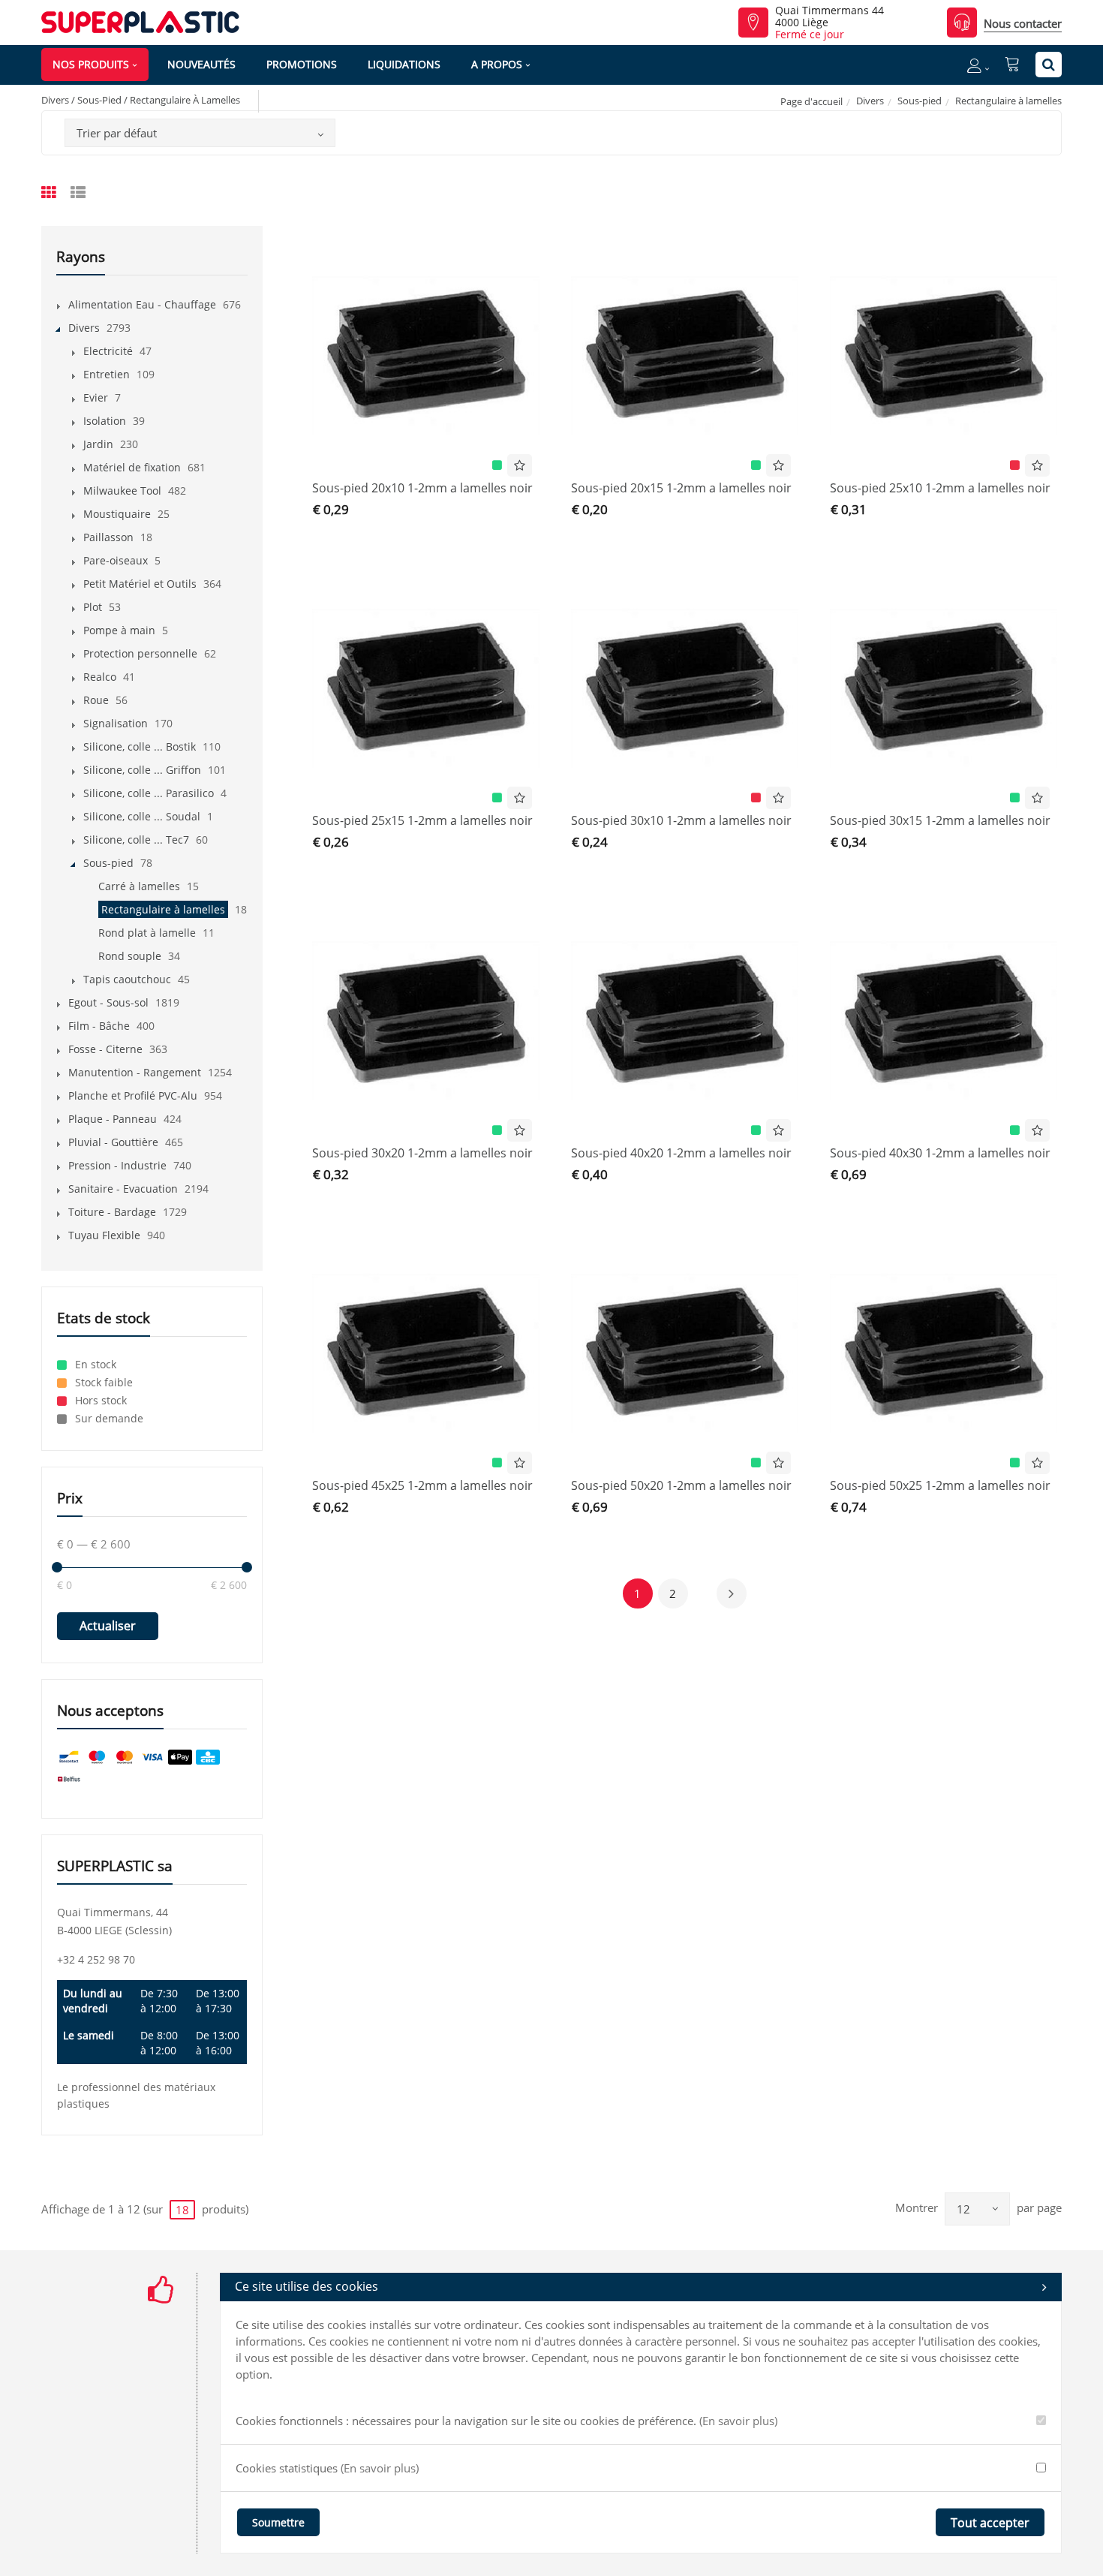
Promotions (302, 64)
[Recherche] (1049, 65)
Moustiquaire (117, 514)
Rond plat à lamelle (147, 933)
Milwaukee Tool (122, 491)
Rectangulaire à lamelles (163, 909)
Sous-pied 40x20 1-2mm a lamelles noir (681, 1153)
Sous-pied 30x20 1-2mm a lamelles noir (422, 1153)
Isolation (105, 421)
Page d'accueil (811, 101)
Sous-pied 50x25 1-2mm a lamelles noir (940, 1485)
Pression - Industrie (117, 1165)
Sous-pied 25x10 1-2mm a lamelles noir (940, 488)
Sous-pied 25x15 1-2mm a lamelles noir (422, 820)
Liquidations (404, 64)
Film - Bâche (99, 1026)
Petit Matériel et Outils (140, 584)
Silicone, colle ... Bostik (140, 746)
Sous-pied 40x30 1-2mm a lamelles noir (940, 1153)
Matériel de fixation (132, 467)
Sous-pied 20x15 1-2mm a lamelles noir (681, 488)
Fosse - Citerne (105, 1049)
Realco (100, 677)
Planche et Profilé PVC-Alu (133, 1095)
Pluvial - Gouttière (113, 1142)
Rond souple (130, 956)
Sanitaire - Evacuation (123, 1189)
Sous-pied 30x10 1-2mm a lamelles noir (681, 820)
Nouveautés (201, 64)
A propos (497, 64)
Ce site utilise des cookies (307, 2286)
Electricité (108, 351)
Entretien (107, 374)
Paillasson (108, 537)
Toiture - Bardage (112, 1212)
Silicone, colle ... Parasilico (149, 793)
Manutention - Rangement (135, 1072)
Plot (93, 607)
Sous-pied (920, 101)
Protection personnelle (140, 653)
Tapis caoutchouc (127, 979)
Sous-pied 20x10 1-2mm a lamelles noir (422, 488)
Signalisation (116, 723)
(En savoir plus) (738, 2421)
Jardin (98, 444)
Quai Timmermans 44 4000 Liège (830, 17)
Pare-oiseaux (116, 560)
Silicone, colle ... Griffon (142, 770)
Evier (96, 397)
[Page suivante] (732, 1593)
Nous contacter (1023, 23)
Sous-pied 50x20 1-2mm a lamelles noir (681, 1485)
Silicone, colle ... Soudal (142, 816)
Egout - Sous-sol (108, 1002)
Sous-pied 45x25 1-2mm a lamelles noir (422, 1485)
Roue (96, 700)
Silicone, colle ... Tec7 (136, 840)
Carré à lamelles (139, 886)
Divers (870, 101)
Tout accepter (990, 2523)
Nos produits (91, 64)
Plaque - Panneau (113, 1119)
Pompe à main (119, 630)
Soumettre (278, 2522)
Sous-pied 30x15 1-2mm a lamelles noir (940, 820)
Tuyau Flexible (104, 1235)
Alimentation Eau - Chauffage (142, 304)
